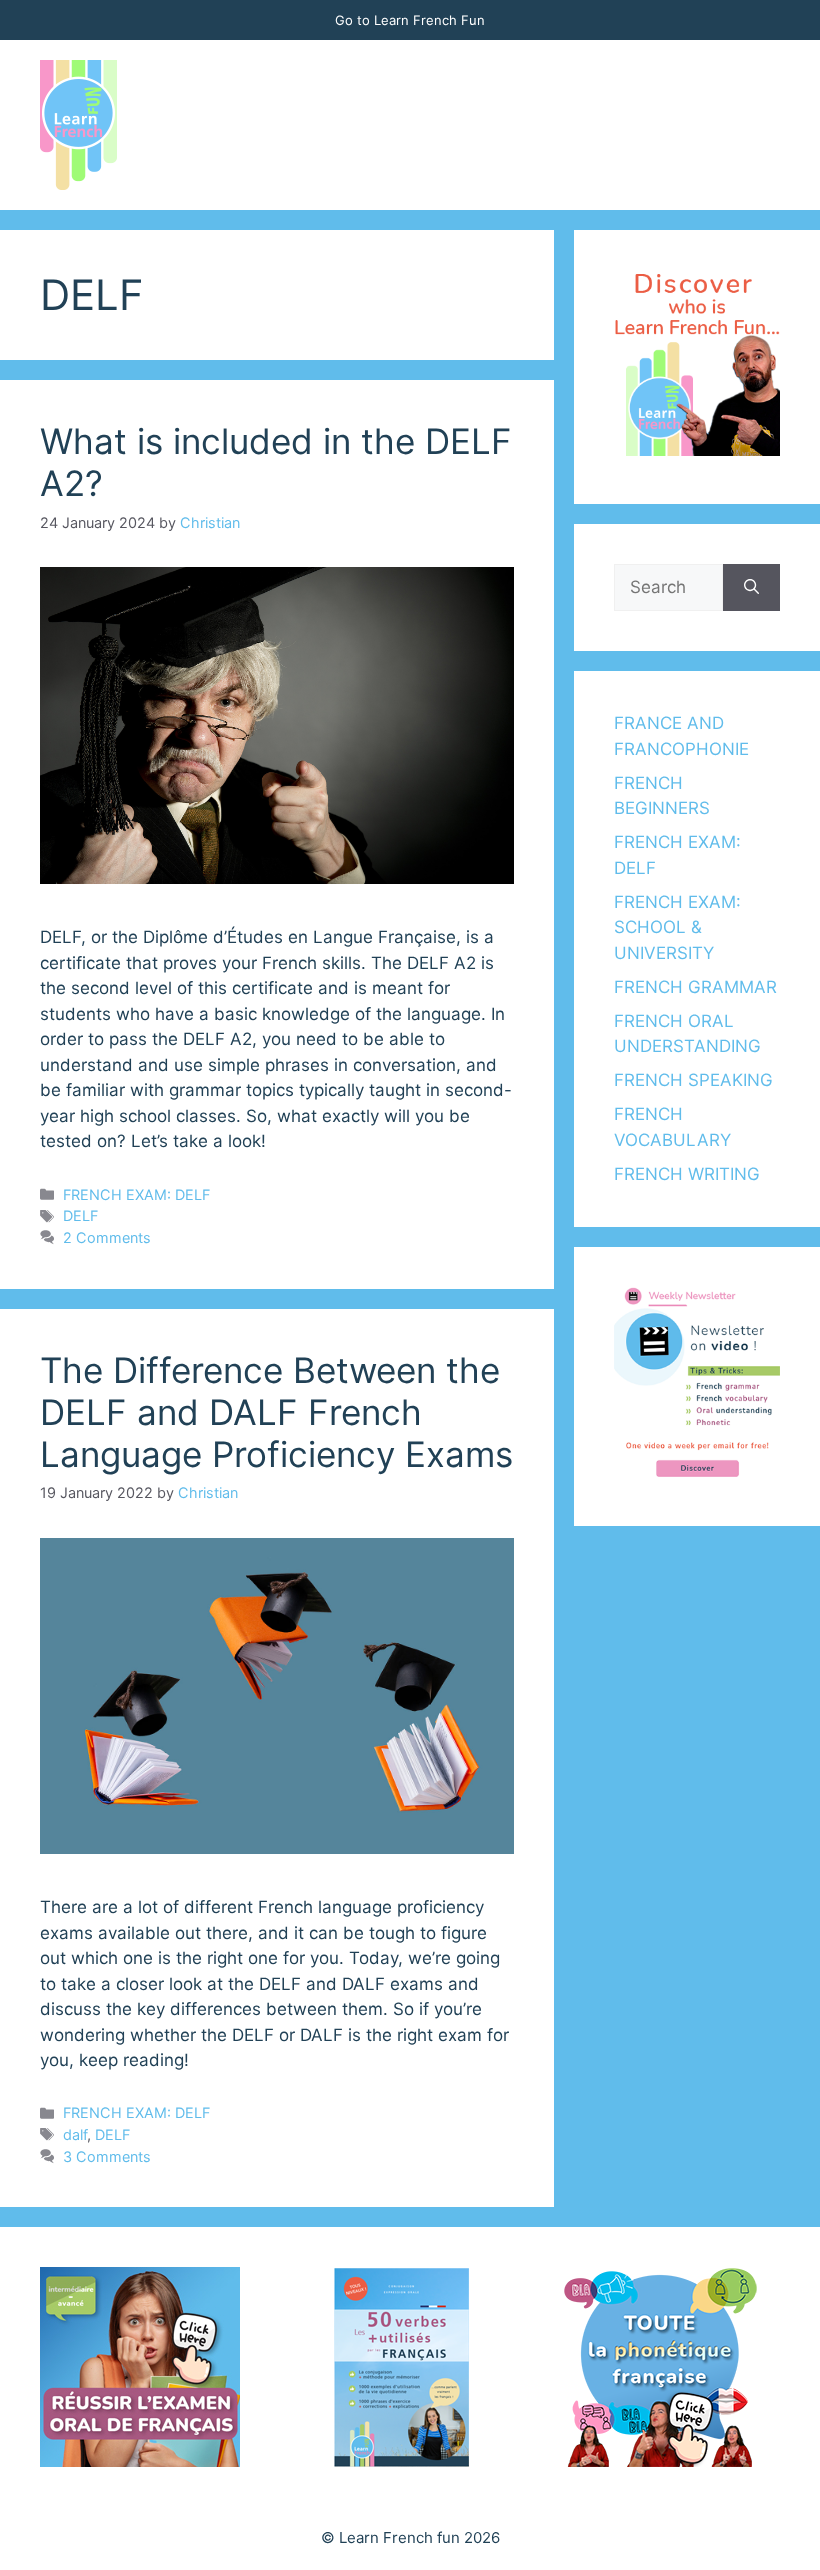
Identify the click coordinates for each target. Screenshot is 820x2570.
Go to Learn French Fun (410, 20)
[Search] (751, 588)
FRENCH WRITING (687, 1174)
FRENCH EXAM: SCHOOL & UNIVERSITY (677, 927)
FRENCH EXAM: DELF (136, 1194)
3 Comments (107, 2156)
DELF (80, 1215)
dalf (75, 2134)
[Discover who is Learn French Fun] (697, 450)
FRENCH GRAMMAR (695, 987)
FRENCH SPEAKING (693, 1080)
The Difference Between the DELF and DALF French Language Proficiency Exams (276, 1412)
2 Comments (107, 1237)
